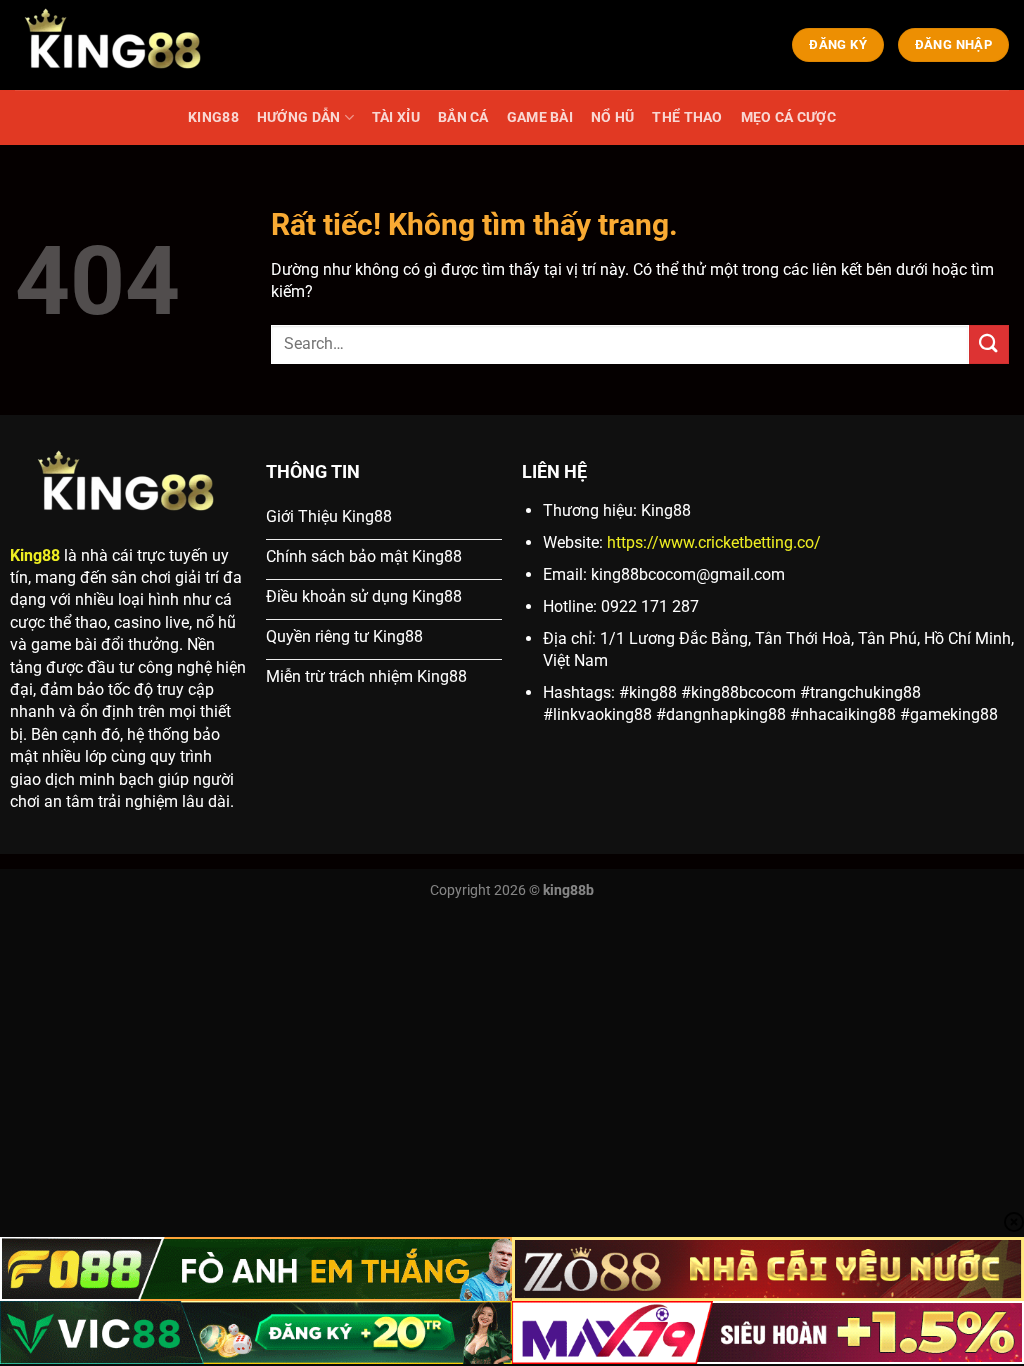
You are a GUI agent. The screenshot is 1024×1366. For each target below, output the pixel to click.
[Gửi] (989, 344)
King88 (35, 555)
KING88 (213, 117)
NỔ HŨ (612, 117)
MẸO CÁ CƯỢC (788, 117)
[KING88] (115, 45)
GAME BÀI (540, 117)
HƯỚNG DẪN (299, 117)
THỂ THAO (687, 117)
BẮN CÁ (463, 117)
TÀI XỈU (396, 117)
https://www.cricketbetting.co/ (714, 542)
